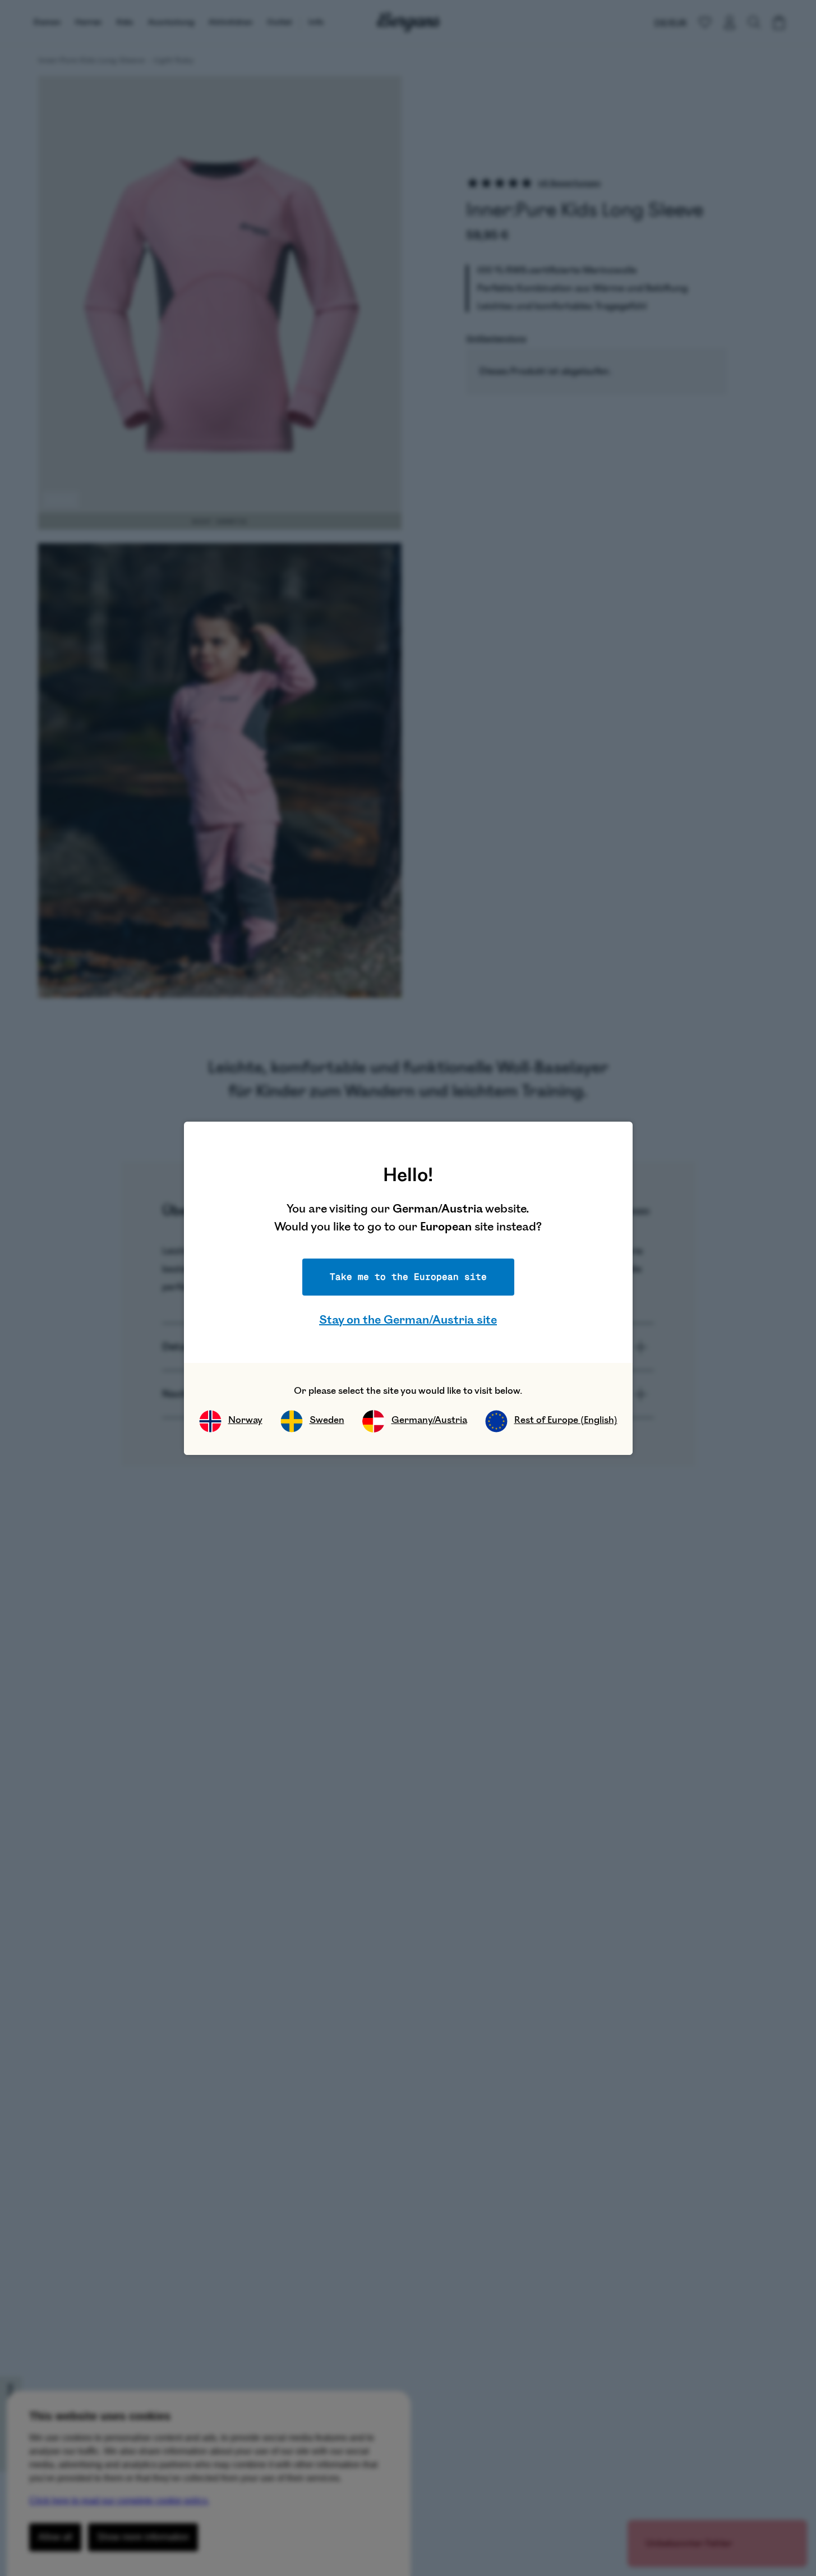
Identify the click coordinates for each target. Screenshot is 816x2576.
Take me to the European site (408, 1277)
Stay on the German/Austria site (408, 1320)
